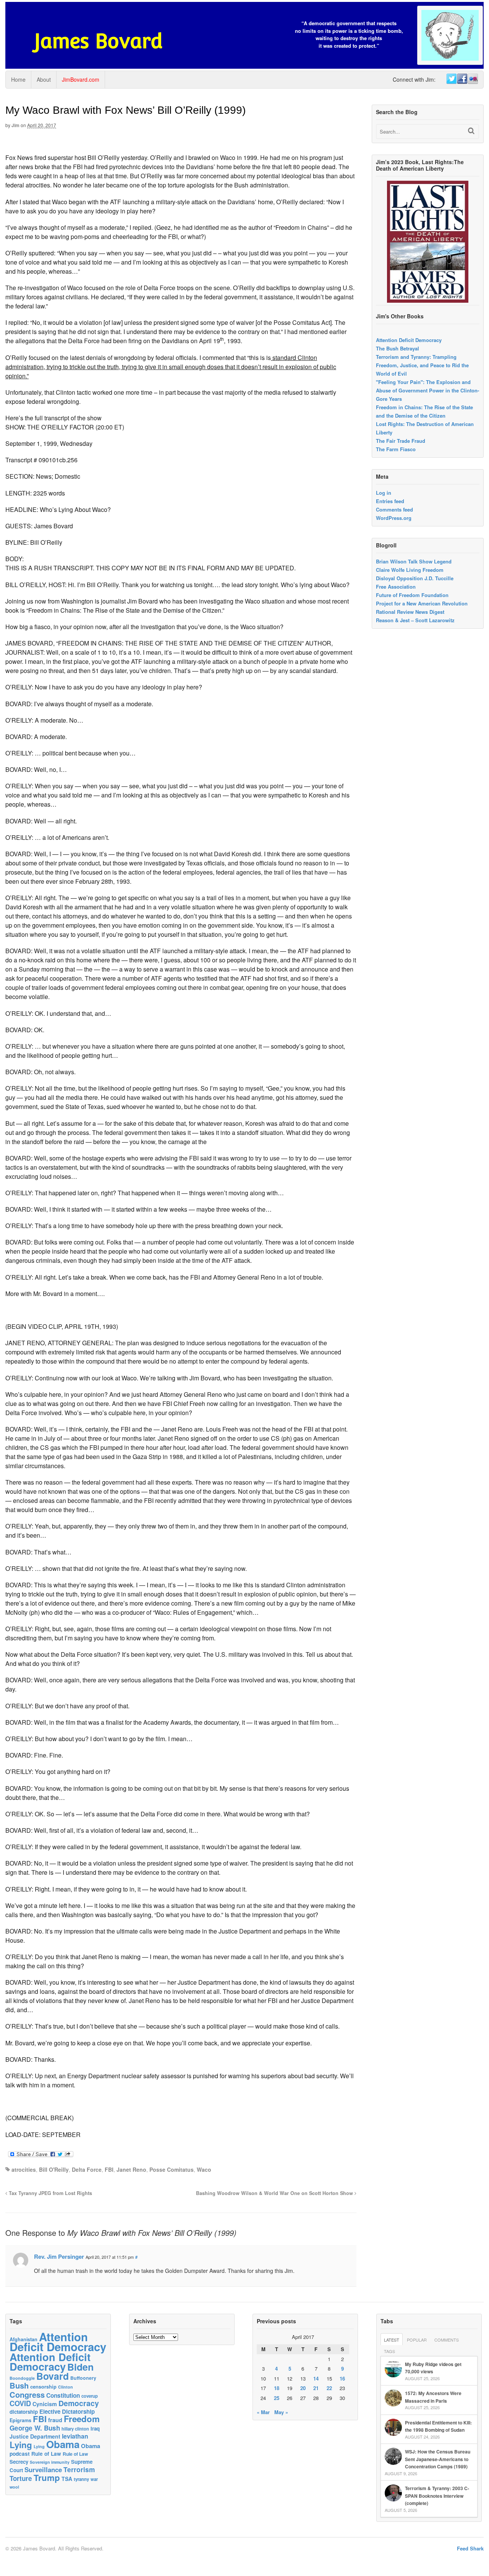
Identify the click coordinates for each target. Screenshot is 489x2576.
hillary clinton (75, 2429)
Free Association (396, 587)
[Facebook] (462, 79)
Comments (447, 2340)
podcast (20, 2453)
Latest (392, 2340)
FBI (109, 2169)
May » (281, 2412)
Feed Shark (470, 2548)
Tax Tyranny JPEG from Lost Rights (50, 2193)
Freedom (82, 2419)
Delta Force (87, 2169)
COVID (20, 2403)
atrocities (24, 2169)
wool (14, 2487)
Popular (417, 2340)
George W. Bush (35, 2428)
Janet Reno (131, 2169)
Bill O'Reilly (54, 2169)
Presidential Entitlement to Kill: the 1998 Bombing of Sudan (438, 2426)
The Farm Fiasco (396, 449)
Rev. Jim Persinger (59, 2256)
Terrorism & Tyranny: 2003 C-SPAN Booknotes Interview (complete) (437, 2496)
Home (18, 79)
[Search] (471, 131)
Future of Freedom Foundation (412, 595)
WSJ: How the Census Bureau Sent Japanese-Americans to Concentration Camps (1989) (438, 2459)
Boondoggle (22, 2378)
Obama (63, 2444)
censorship (43, 2386)
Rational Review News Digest (410, 612)
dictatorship (24, 2412)
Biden (80, 2367)
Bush (19, 2385)
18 (277, 2388)
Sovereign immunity (50, 2462)
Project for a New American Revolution (422, 603)
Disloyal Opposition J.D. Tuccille (415, 578)
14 (316, 2378)
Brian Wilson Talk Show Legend (414, 561)
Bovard (53, 2376)
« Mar (263, 2412)
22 (329, 2388)
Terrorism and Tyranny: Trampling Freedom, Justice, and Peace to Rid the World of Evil (422, 365)
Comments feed (394, 509)
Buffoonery (83, 2378)
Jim (15, 125)
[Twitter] (451, 79)
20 (303, 2388)
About (44, 79)
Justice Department (35, 2436)
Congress (27, 2394)
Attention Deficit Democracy (409, 340)
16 (342, 2378)
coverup (90, 2396)
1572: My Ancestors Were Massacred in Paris (433, 2397)
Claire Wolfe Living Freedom (410, 570)
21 (316, 2388)
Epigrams (20, 2420)
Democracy (79, 2403)
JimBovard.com (81, 79)
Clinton (66, 2387)
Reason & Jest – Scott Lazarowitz (415, 620)
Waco (204, 2169)
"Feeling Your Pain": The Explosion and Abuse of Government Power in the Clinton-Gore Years (427, 390)
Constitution (63, 2395)
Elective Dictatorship (67, 2411)
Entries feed (390, 501)
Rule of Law (46, 2454)
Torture (21, 2478)
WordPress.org (394, 518)
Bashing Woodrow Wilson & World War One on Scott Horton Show (275, 2193)
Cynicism (45, 2404)
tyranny (81, 2479)
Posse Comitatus (172, 2169)
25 (277, 2398)
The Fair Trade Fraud (401, 441)
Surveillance (43, 2469)
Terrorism (79, 2469)
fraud (55, 2420)
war (94, 2479)
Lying (21, 2445)
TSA (67, 2479)
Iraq (95, 2428)
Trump (47, 2478)
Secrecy (19, 2462)
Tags (389, 2351)
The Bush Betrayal (398, 348)
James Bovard (98, 41)
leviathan (75, 2436)
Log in (384, 493)
